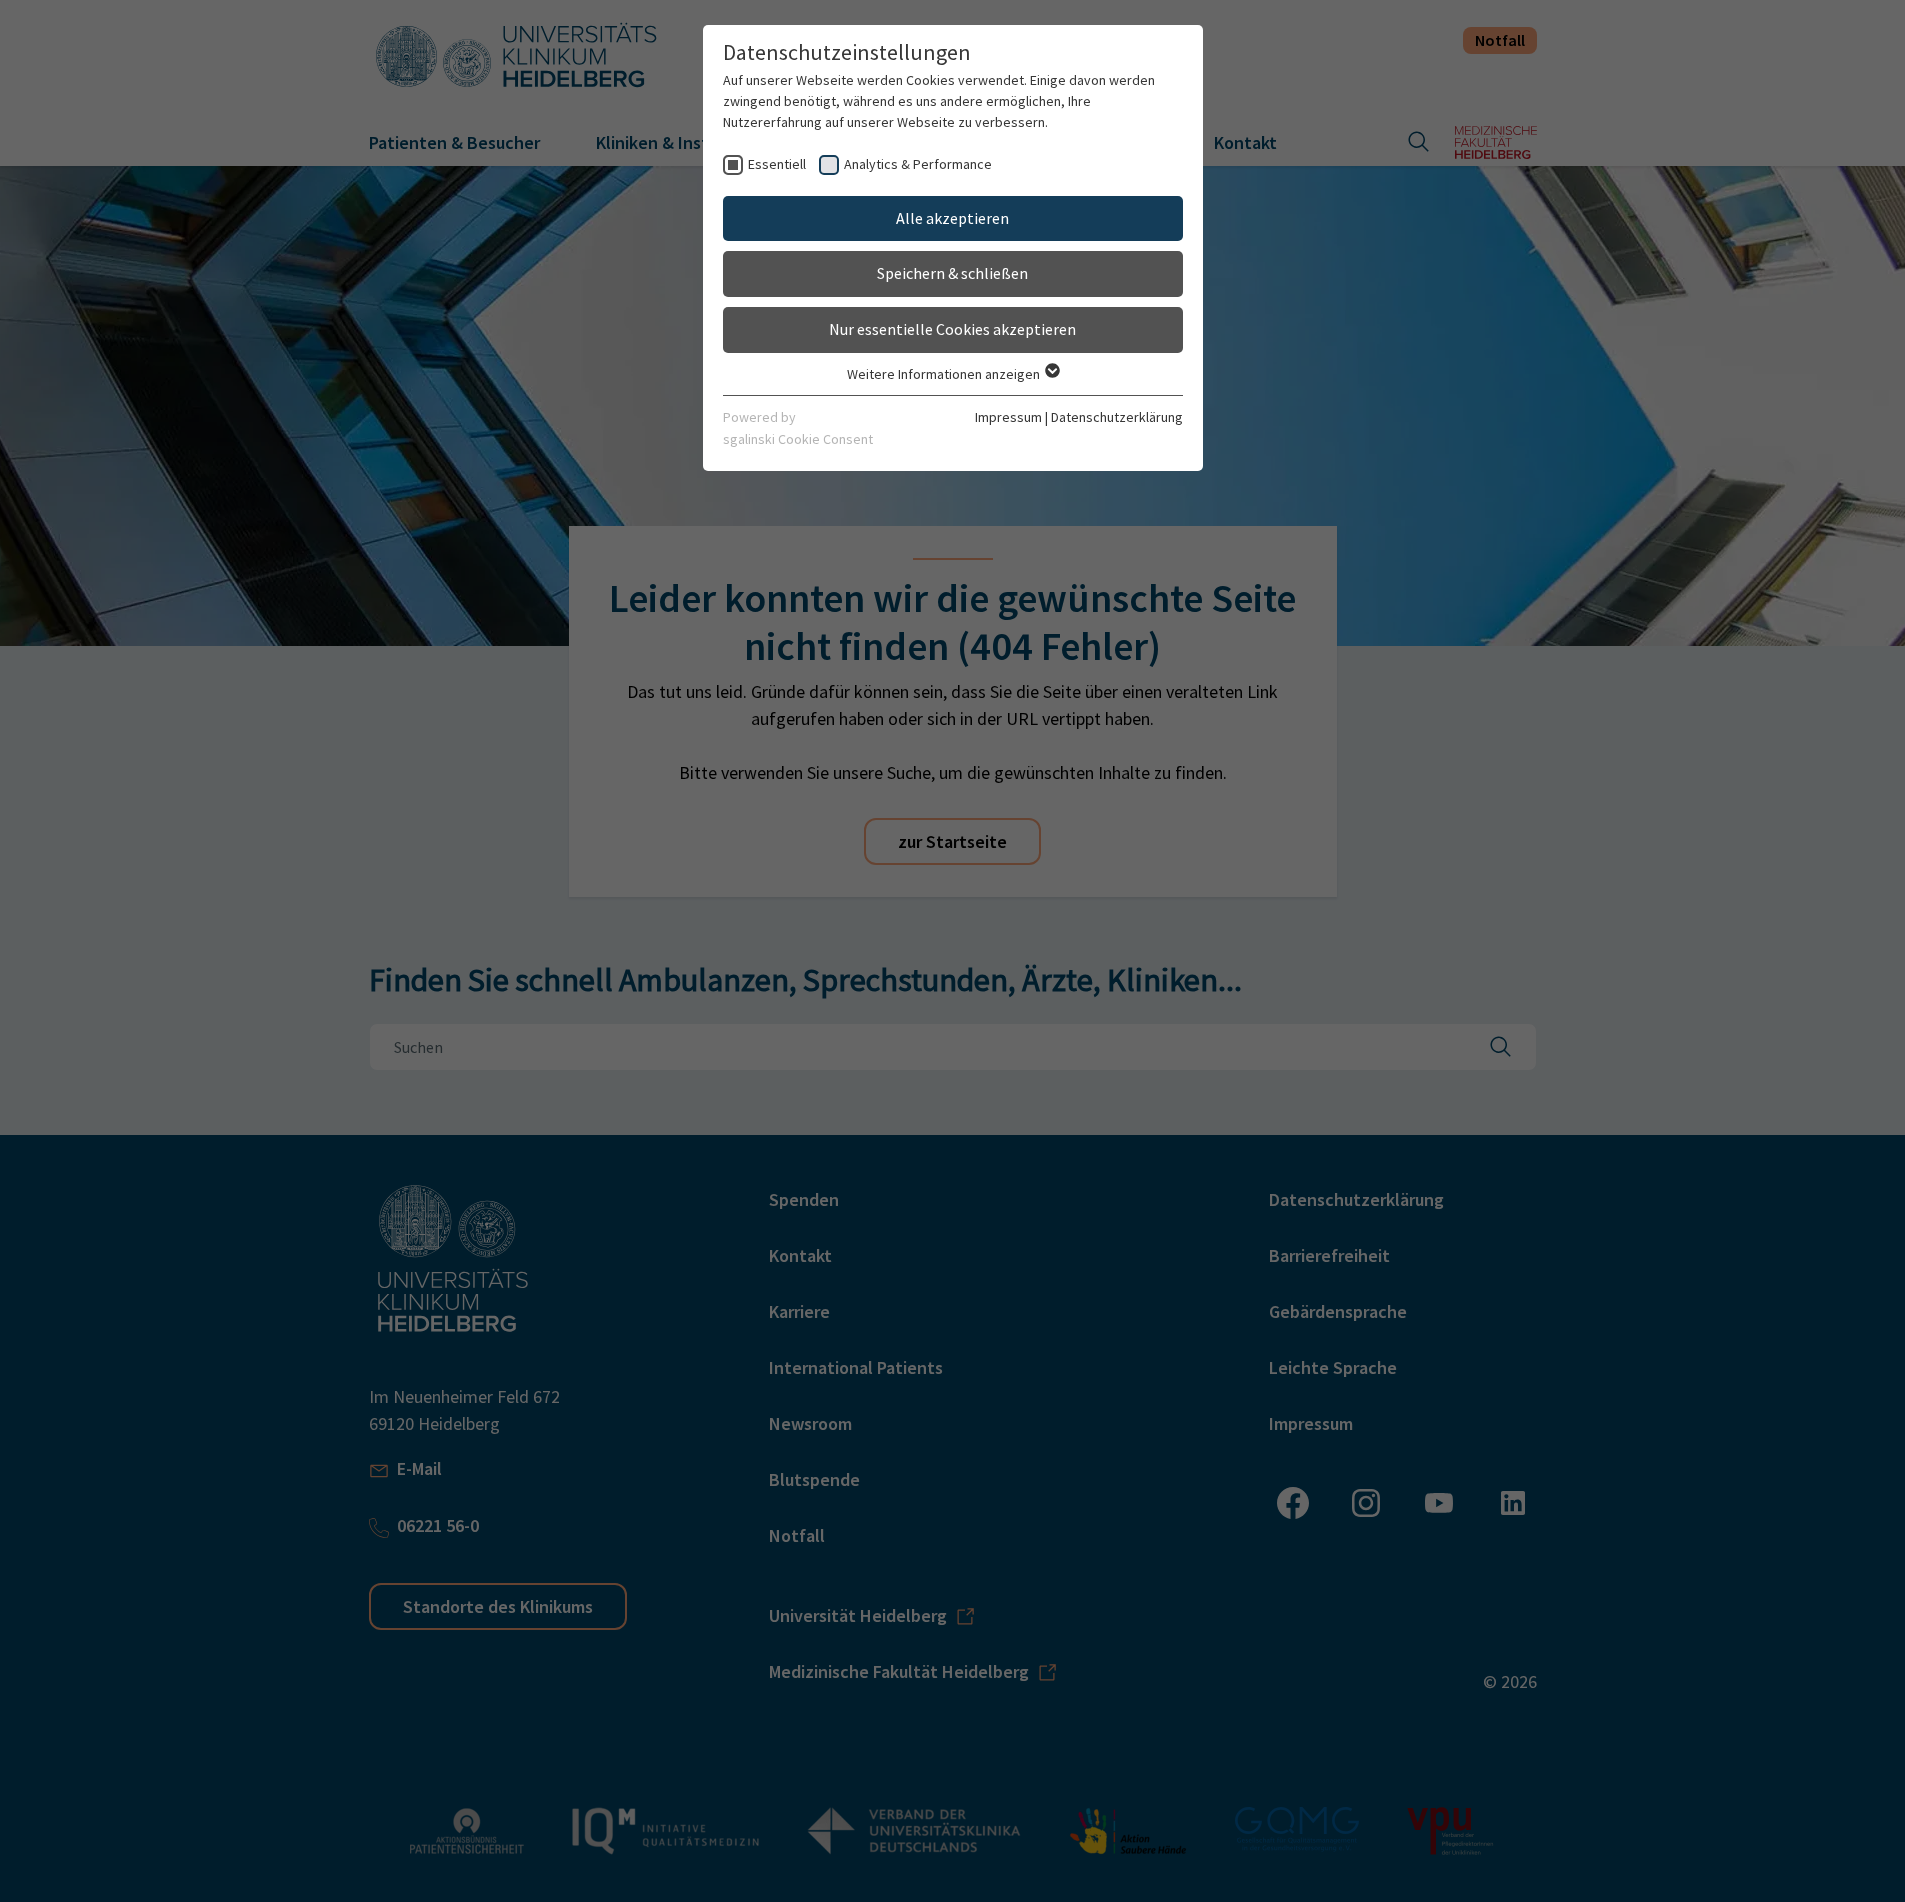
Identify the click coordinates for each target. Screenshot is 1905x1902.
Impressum (1008, 417)
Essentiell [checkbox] (777, 164)
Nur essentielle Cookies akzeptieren (952, 329)
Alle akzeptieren (952, 218)
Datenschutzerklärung (1117, 417)
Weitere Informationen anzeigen (945, 374)
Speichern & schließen (952, 273)
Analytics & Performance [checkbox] (918, 164)
